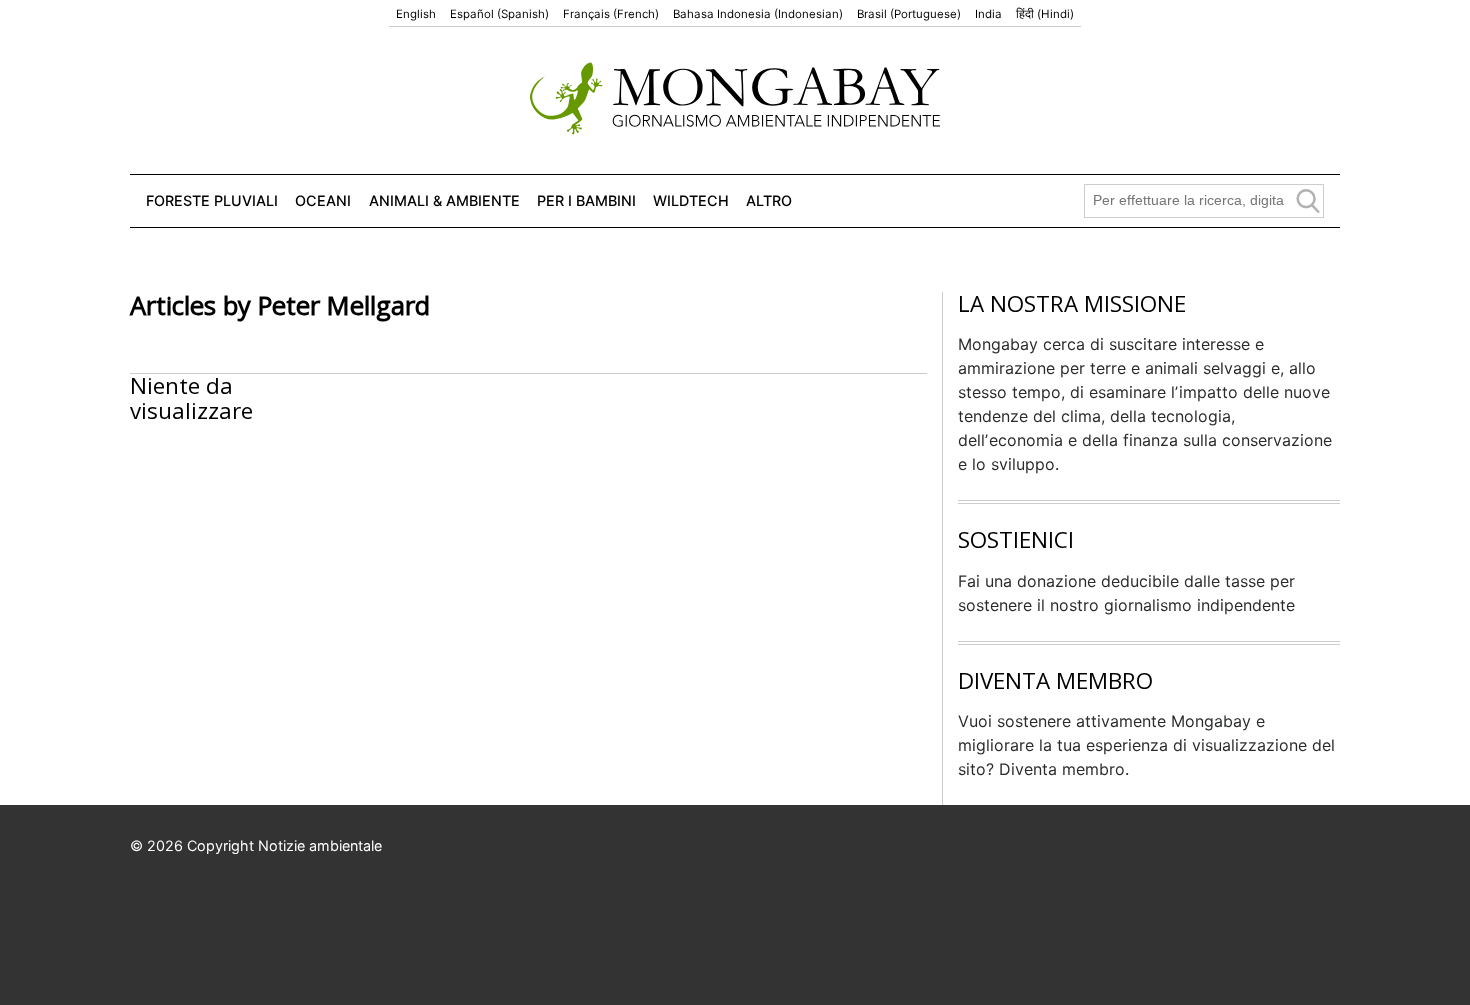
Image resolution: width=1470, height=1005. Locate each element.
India (988, 14)
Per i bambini (586, 200)
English (416, 14)
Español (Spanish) (499, 14)
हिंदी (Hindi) (1045, 14)
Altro (769, 200)
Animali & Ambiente (444, 200)
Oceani (323, 200)
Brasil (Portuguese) (909, 14)
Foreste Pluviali (212, 200)
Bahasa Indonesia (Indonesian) (758, 14)
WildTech (691, 200)
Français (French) (611, 14)
